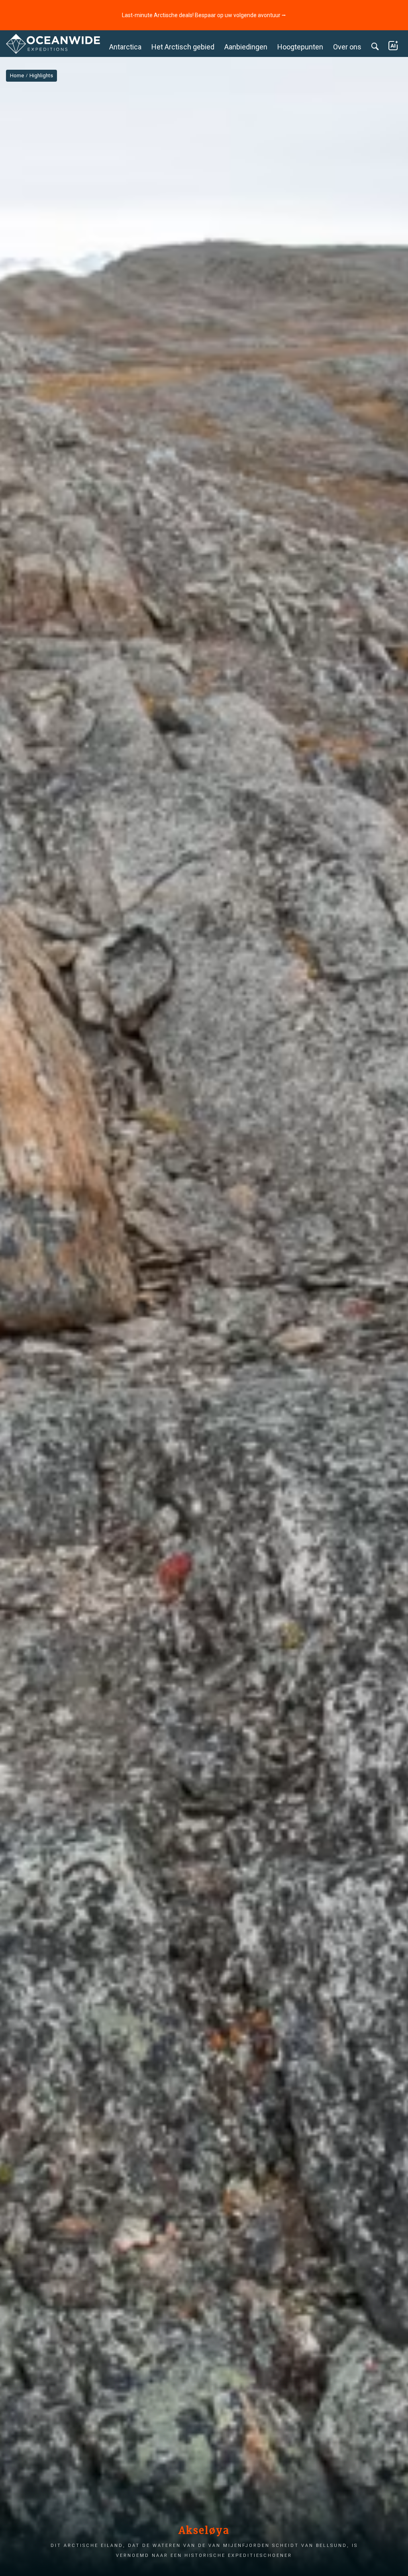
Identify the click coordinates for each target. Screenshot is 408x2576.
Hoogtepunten (300, 47)
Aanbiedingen (246, 47)
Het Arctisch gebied (183, 47)
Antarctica (125, 47)
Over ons (347, 47)
